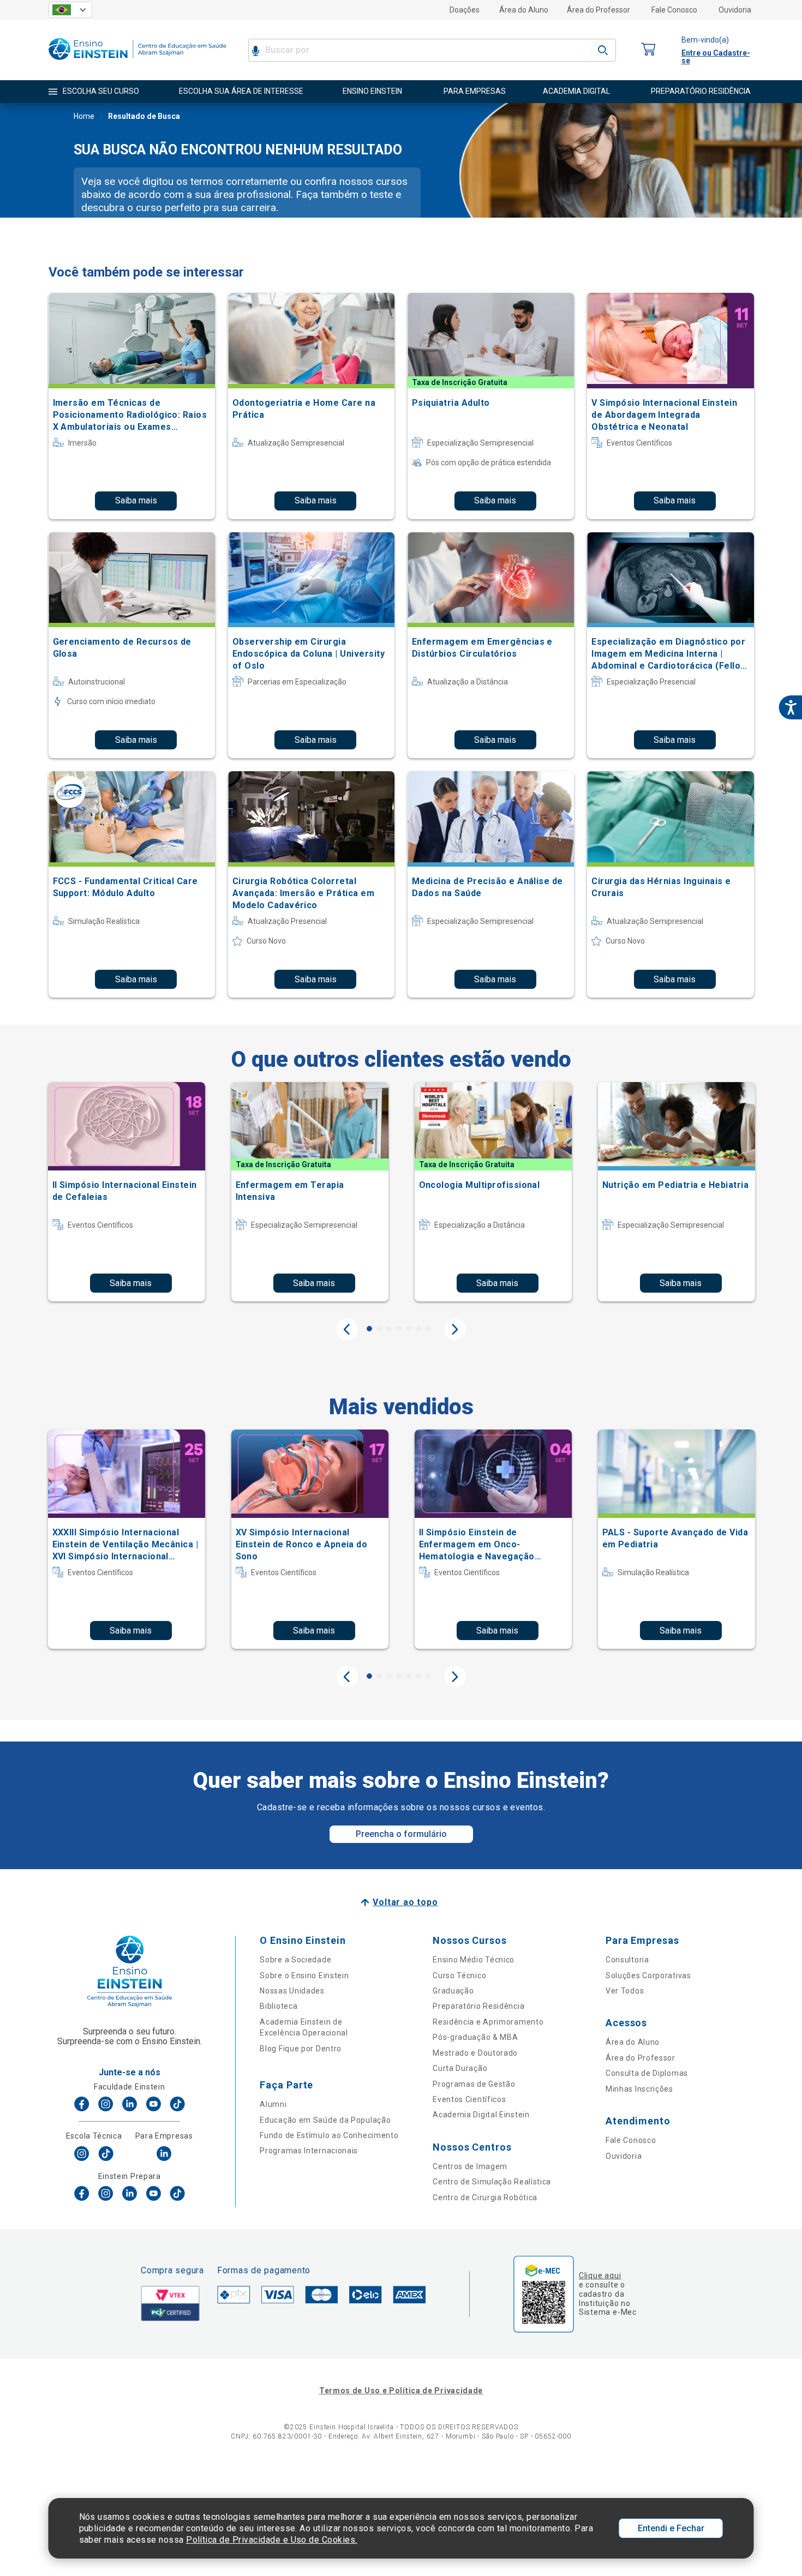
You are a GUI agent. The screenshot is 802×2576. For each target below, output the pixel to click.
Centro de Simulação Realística (492, 2182)
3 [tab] (389, 1329)
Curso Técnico (459, 1975)
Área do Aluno (524, 10)
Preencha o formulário (401, 1834)
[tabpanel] (127, 1192)
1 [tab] (369, 1329)
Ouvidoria (735, 10)
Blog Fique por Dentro (301, 2049)
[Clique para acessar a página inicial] (137, 62)
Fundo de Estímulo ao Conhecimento (329, 2135)
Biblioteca (279, 2006)
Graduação (453, 1991)
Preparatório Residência (478, 2006)
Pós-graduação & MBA (475, 2037)
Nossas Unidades (292, 1991)
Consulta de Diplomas (647, 2073)
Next (455, 1329)
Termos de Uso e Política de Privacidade (401, 2391)
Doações (465, 10)
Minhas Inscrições (639, 2089)
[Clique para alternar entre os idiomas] (70, 10)
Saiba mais (136, 500)
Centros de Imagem (470, 2166)
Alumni (273, 2104)
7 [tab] (428, 1329)
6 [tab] (418, 1329)
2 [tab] (379, 1329)
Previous (347, 1329)
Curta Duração (460, 2068)
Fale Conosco (674, 10)
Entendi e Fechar (671, 2528)
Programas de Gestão (474, 2084)
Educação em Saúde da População (325, 2120)
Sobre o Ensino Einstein (304, 1975)
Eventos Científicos (469, 2099)
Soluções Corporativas (648, 1975)
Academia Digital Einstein (481, 2115)
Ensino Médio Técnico (474, 1960)
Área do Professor (598, 10)
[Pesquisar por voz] (256, 50)
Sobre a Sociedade (295, 1960)
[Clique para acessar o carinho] (649, 50)
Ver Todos (625, 1991)
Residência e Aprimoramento (488, 2022)
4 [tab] (399, 1329)
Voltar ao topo (405, 1902)
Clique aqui (600, 2275)
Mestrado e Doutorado (475, 2053)
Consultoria (627, 1960)
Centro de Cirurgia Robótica (485, 2197)
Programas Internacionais (309, 2151)
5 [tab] (409, 1329)
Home (84, 116)
